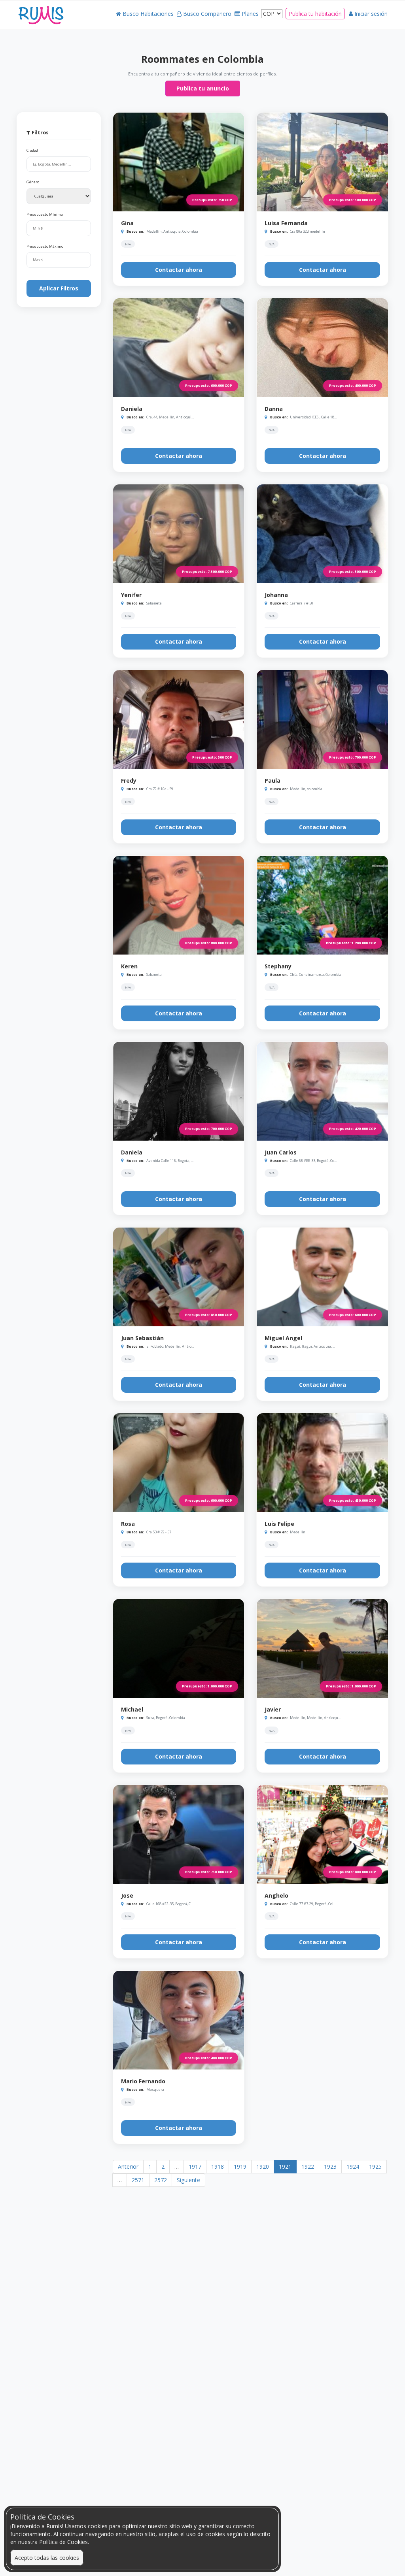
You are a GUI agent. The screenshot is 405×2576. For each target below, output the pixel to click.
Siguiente (188, 2180)
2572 (161, 2180)
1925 (375, 2166)
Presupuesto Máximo (45, 247)
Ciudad (32, 151)
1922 (308, 2166)
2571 (138, 2180)
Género (33, 182)
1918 (218, 2166)
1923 (330, 2166)
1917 (195, 2166)
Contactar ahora (179, 270)
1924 (353, 2166)
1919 (240, 2166)
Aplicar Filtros (59, 288)
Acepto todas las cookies (47, 2558)
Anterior (128, 2166)
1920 (263, 2166)
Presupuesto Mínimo (45, 215)
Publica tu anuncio (203, 88)
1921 (285, 2166)
